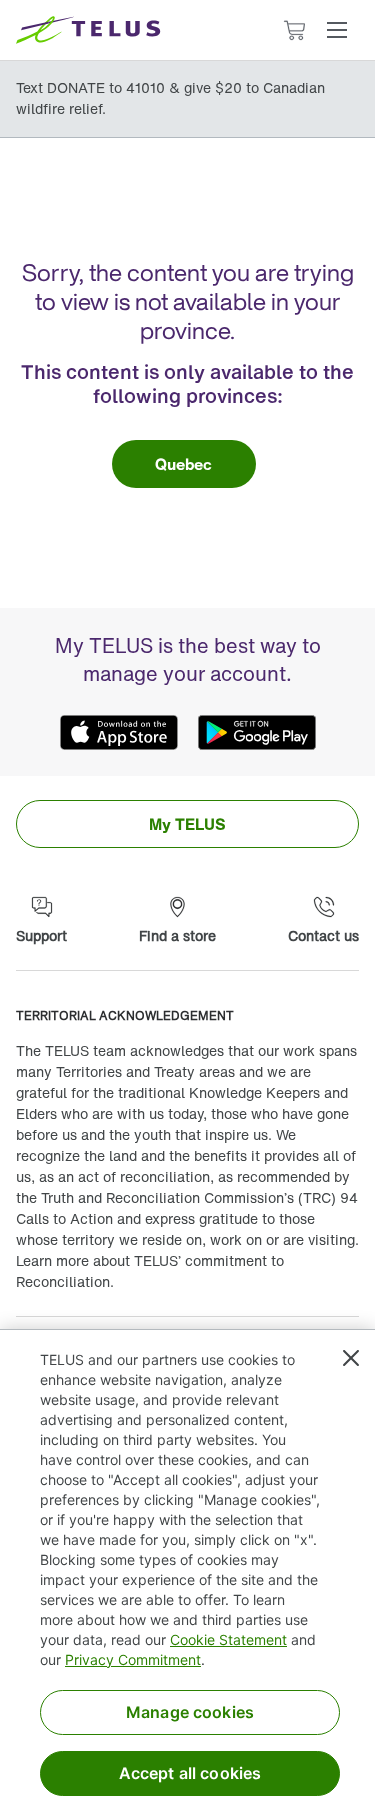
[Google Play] (257, 732)
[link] (184, 464)
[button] (337, 30)
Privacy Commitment (133, 1659)
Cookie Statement (228, 1639)
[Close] (351, 1358)
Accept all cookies (190, 1773)
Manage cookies (190, 1712)
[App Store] (119, 732)
